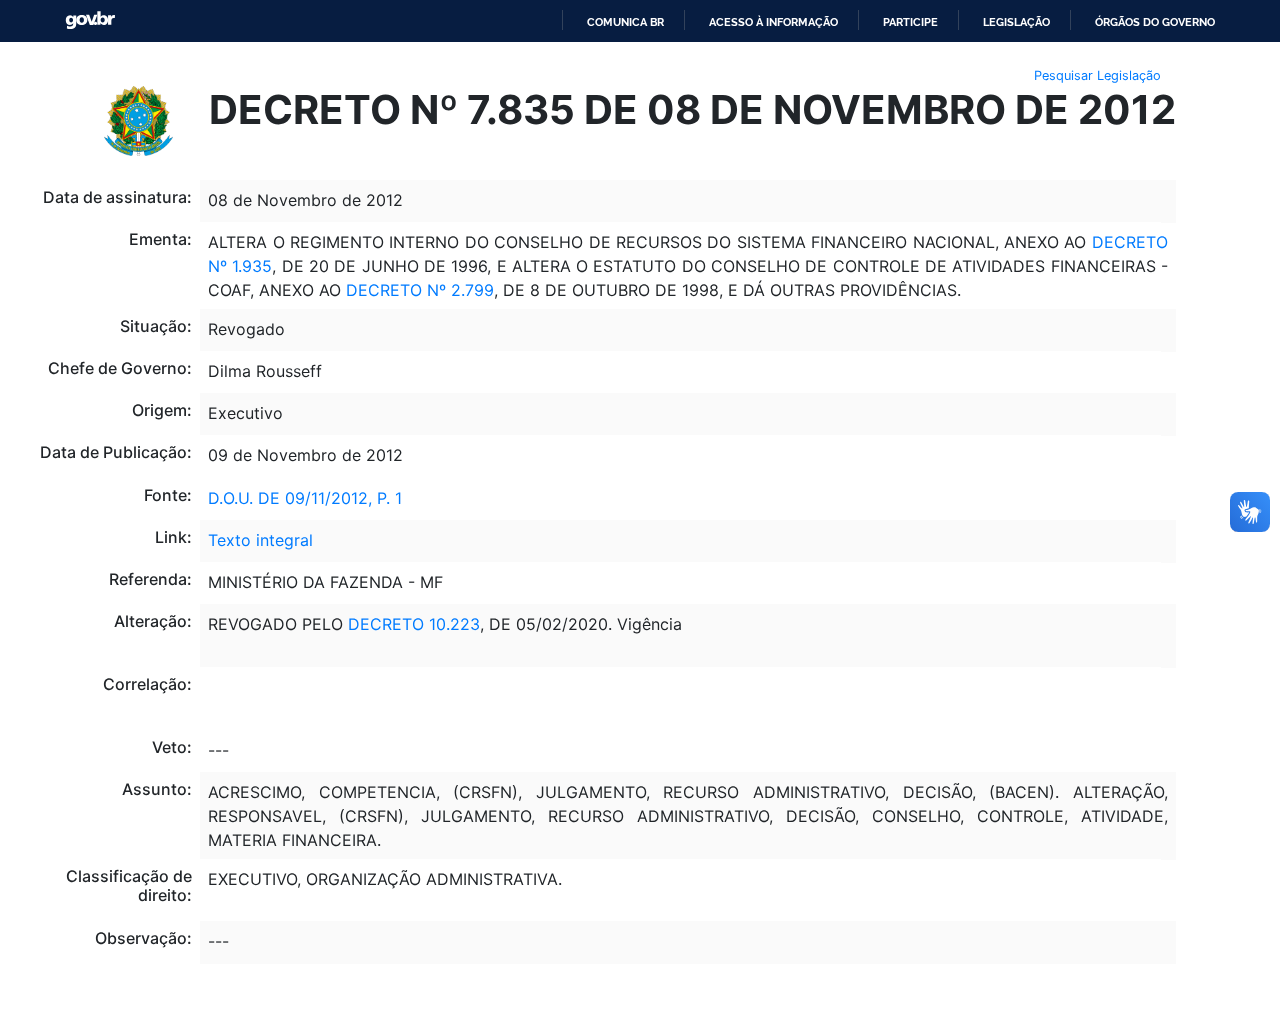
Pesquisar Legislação (1097, 75)
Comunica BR (625, 22)
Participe (910, 22)
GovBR (90, 20)
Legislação (1016, 22)
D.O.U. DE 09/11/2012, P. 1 (305, 498)
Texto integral (260, 540)
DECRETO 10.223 (414, 624)
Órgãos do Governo (1155, 22)
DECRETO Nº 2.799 (420, 290)
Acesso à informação (773, 22)
